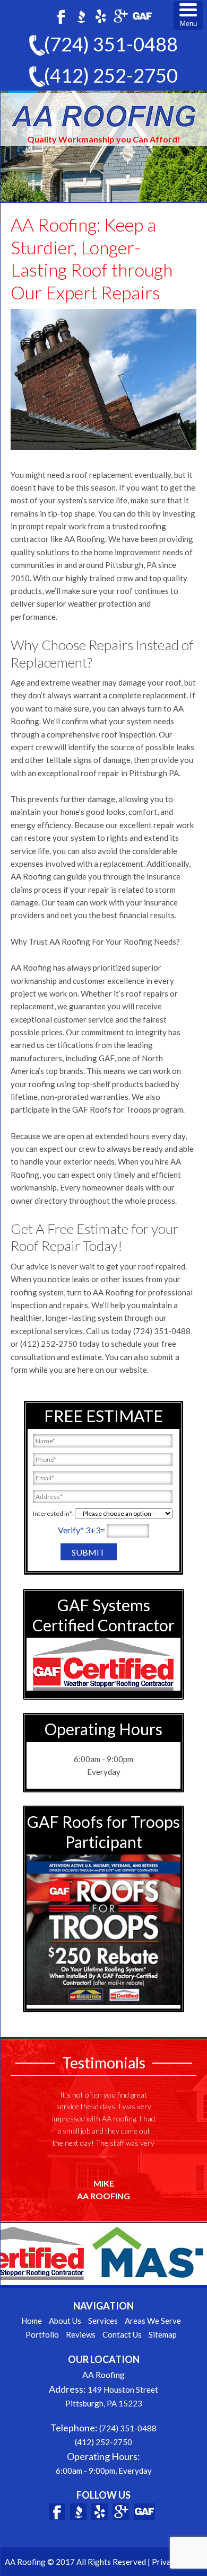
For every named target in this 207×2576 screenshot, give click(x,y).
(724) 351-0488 (111, 44)
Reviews (81, 2334)
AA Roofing (103, 116)
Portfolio (42, 2334)
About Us (65, 2321)
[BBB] (81, 16)
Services (103, 2321)
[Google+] (120, 16)
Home (32, 2321)
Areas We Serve (153, 2321)
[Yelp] (101, 16)
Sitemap (163, 2334)
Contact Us (122, 2334)
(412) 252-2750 (111, 75)
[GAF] (142, 16)
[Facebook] (61, 16)
